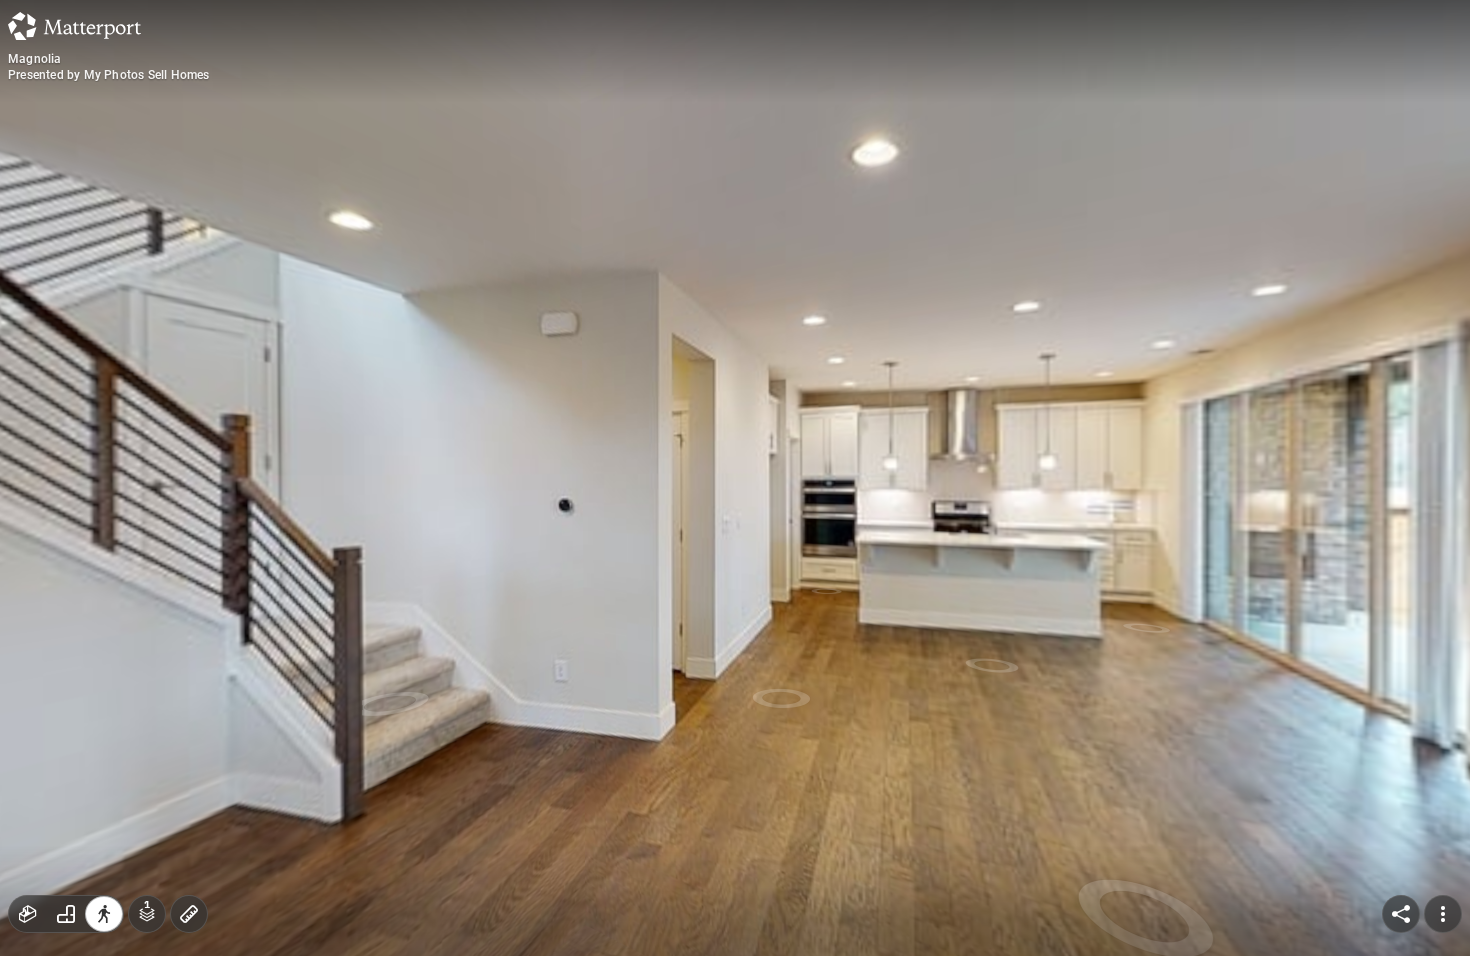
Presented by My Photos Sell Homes (109, 75)
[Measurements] (189, 914)
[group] (66, 914)
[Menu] (1443, 914)
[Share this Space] (1401, 914)
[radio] (28, 914)
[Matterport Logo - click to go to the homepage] (74, 26)
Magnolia (35, 59)
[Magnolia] (735, 478)
